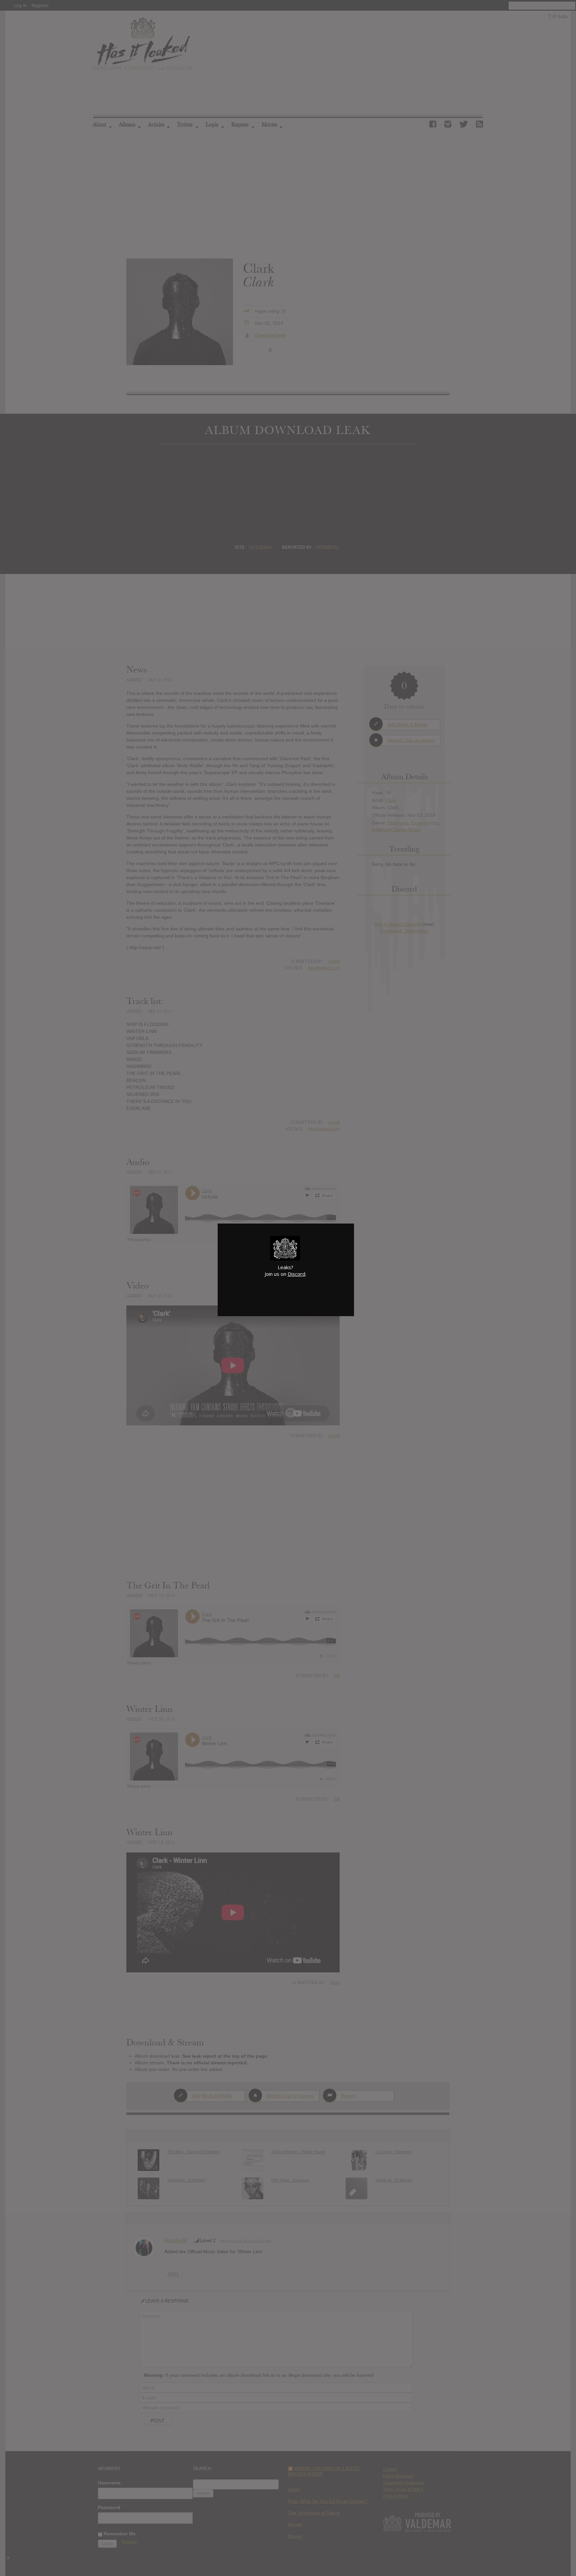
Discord (296, 1274)
